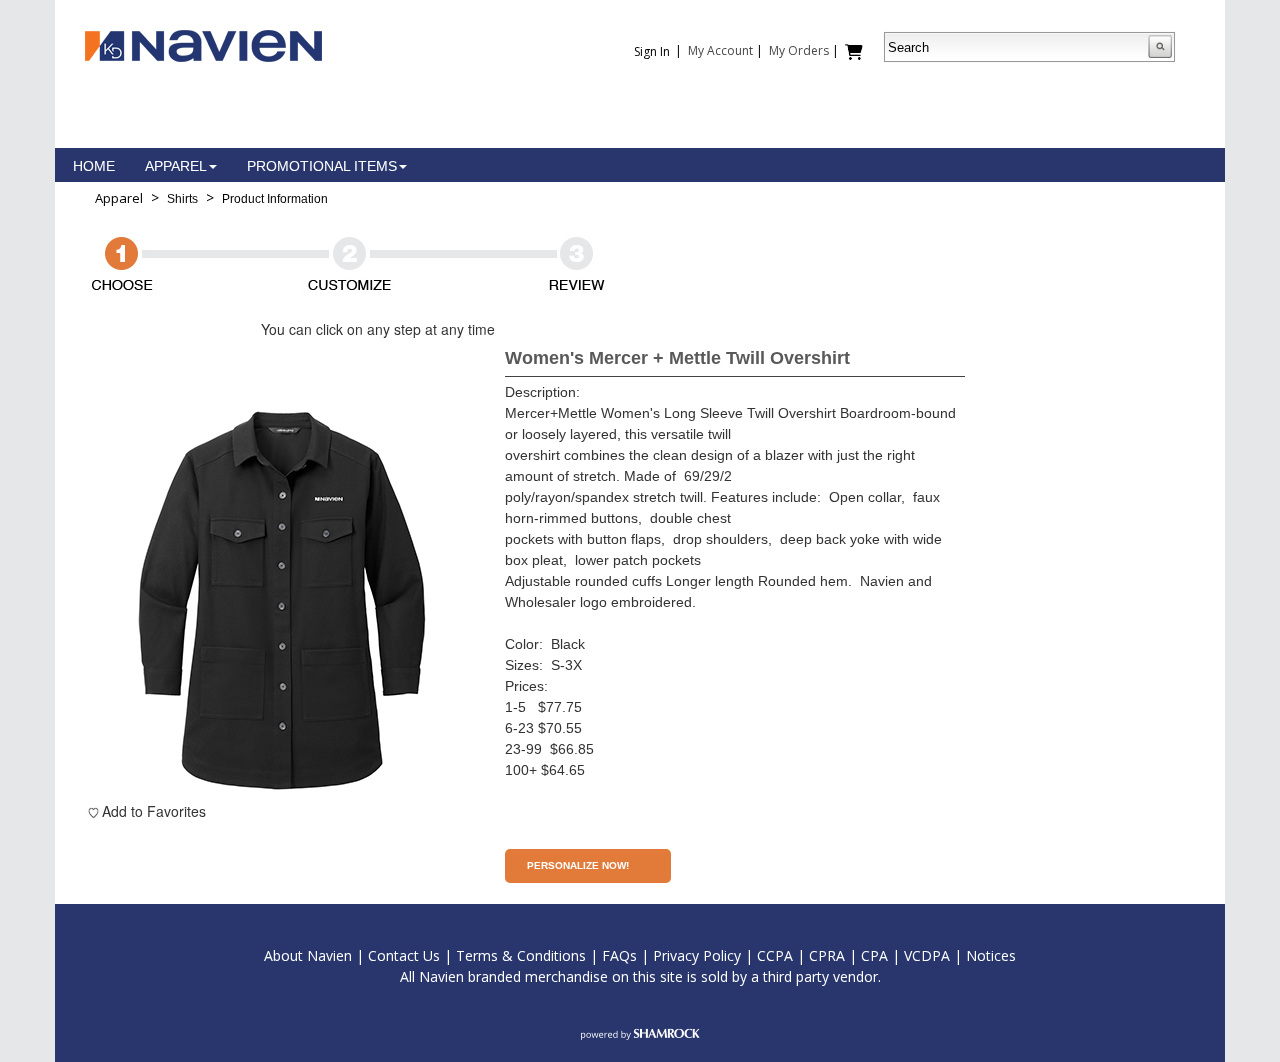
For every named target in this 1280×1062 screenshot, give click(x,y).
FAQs (619, 955)
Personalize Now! (578, 865)
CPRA (827, 955)
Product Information (275, 199)
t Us (427, 955)
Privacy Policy (697, 955)
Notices (991, 955)
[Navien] (203, 44)
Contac (391, 955)
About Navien (308, 955)
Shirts (182, 199)
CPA (874, 955)
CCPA (775, 955)
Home (94, 166)
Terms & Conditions (521, 955)
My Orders (799, 50)
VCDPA (927, 955)
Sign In (652, 51)
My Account (720, 50)
